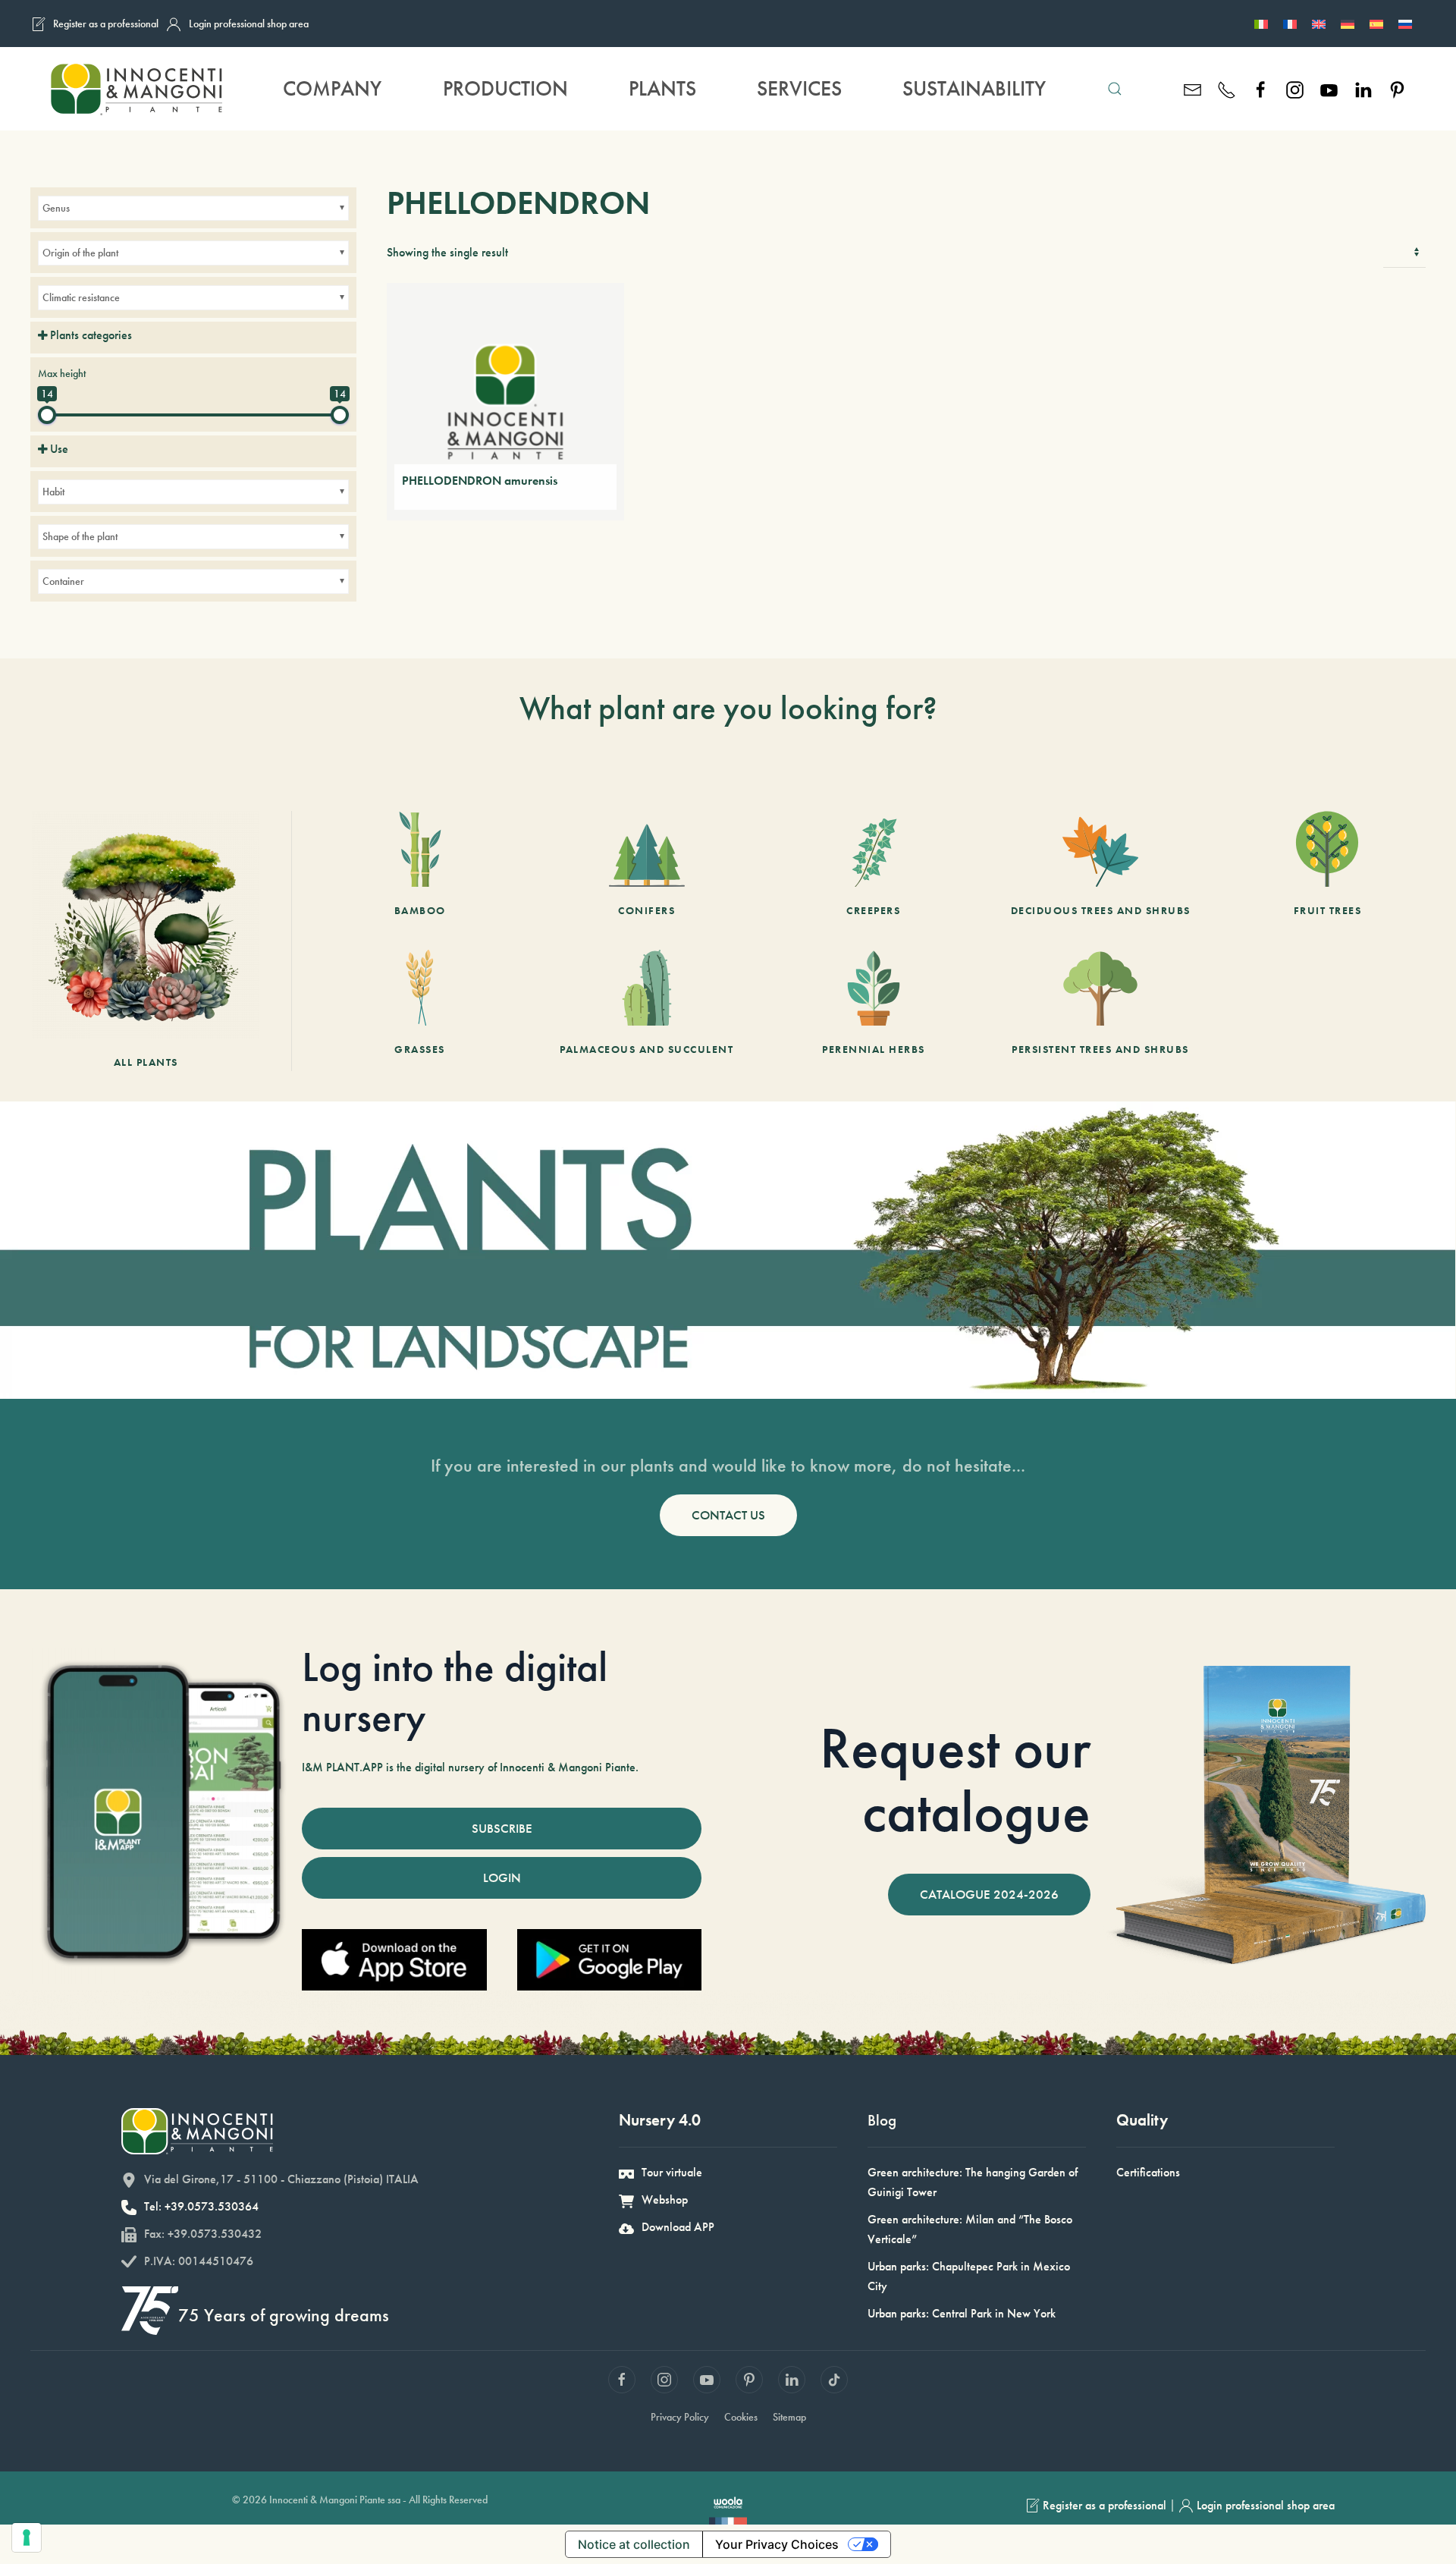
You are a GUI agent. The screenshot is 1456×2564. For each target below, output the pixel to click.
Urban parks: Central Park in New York (962, 2313)
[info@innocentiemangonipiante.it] (1192, 88)
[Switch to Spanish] (1376, 24)
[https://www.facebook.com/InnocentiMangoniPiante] (1261, 88)
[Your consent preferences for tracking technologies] (27, 2537)
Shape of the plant (80, 536)
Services (799, 88)
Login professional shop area (249, 24)
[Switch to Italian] (1261, 24)
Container (63, 581)
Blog (882, 2120)
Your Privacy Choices (777, 2544)
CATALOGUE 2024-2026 (989, 1894)
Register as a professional (106, 24)
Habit (53, 492)
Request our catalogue (955, 1780)
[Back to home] (136, 89)
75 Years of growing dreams (284, 2315)
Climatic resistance (81, 297)
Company (332, 88)
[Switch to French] (1290, 24)
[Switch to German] (1348, 24)
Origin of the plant (80, 253)
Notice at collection (634, 2544)
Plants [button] (662, 88)
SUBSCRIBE (502, 1828)
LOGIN (502, 1877)
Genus (56, 208)
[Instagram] (1295, 88)
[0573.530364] (1227, 88)
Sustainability (974, 88)
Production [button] (505, 88)
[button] (1115, 89)
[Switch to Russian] (1405, 24)
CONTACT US (728, 1515)
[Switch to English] (1319, 24)
